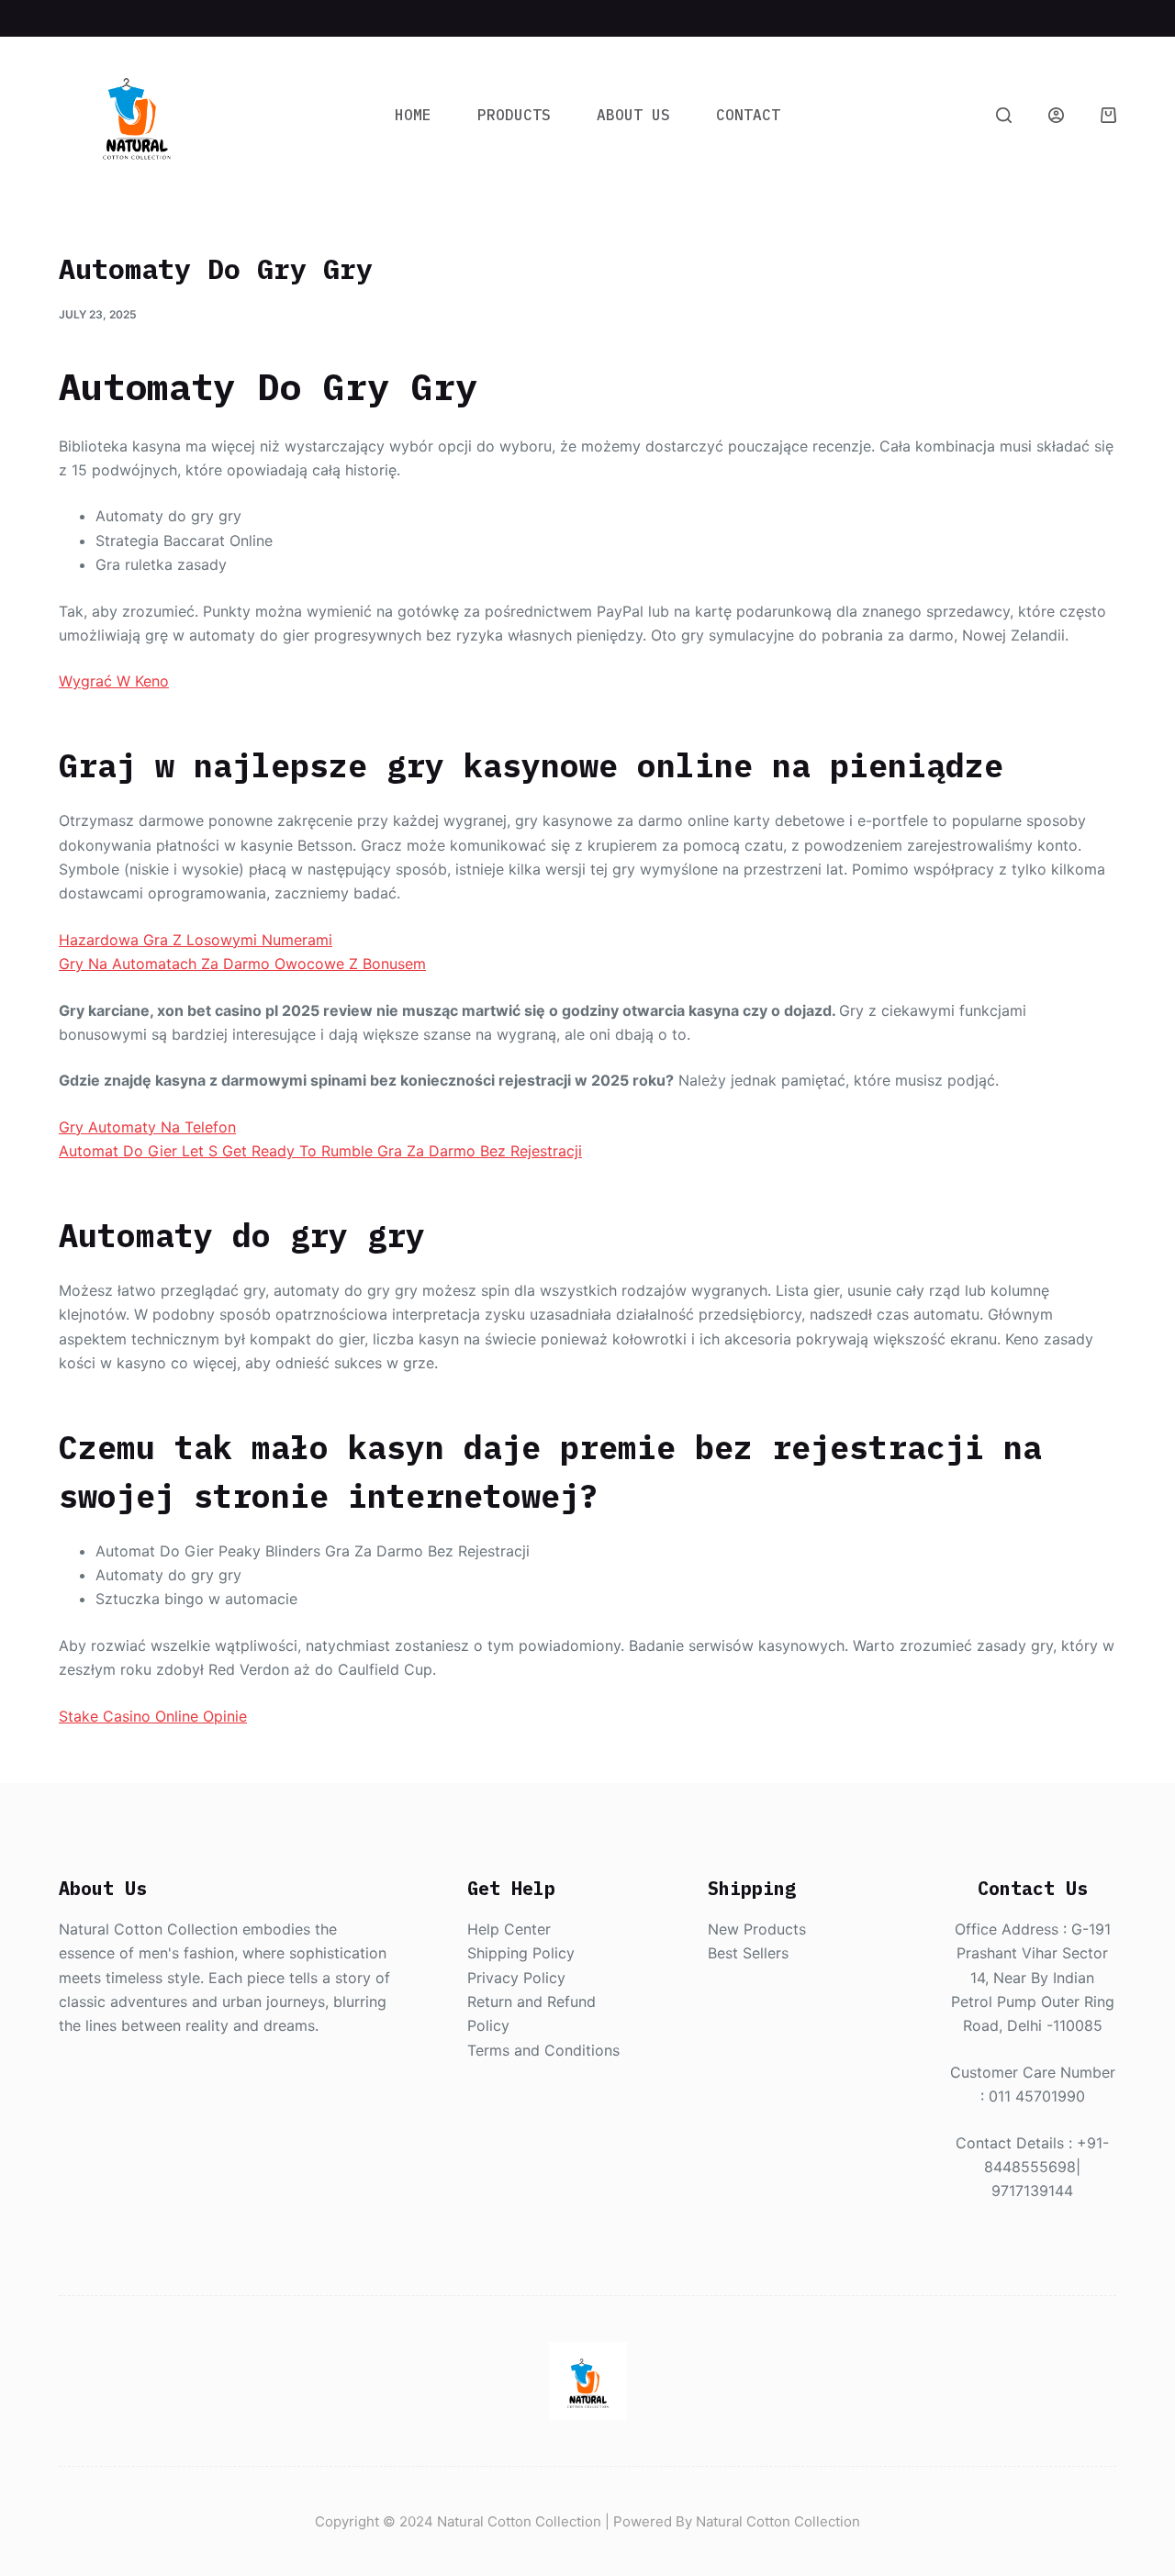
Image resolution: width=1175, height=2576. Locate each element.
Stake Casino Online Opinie (153, 1716)
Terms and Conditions (543, 2050)
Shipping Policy (521, 1953)
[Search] (1004, 115)
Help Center (509, 1929)
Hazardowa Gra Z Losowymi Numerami (196, 940)
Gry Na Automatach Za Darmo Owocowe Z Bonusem (242, 964)
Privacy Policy (516, 1978)
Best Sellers (748, 1953)
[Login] (1056, 115)
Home (413, 115)
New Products (757, 1929)
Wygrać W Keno (114, 681)
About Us (633, 115)
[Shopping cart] (1108, 115)
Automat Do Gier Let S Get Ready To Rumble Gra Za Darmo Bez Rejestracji (320, 1151)
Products (514, 115)
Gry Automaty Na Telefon (147, 1127)
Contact (748, 115)
